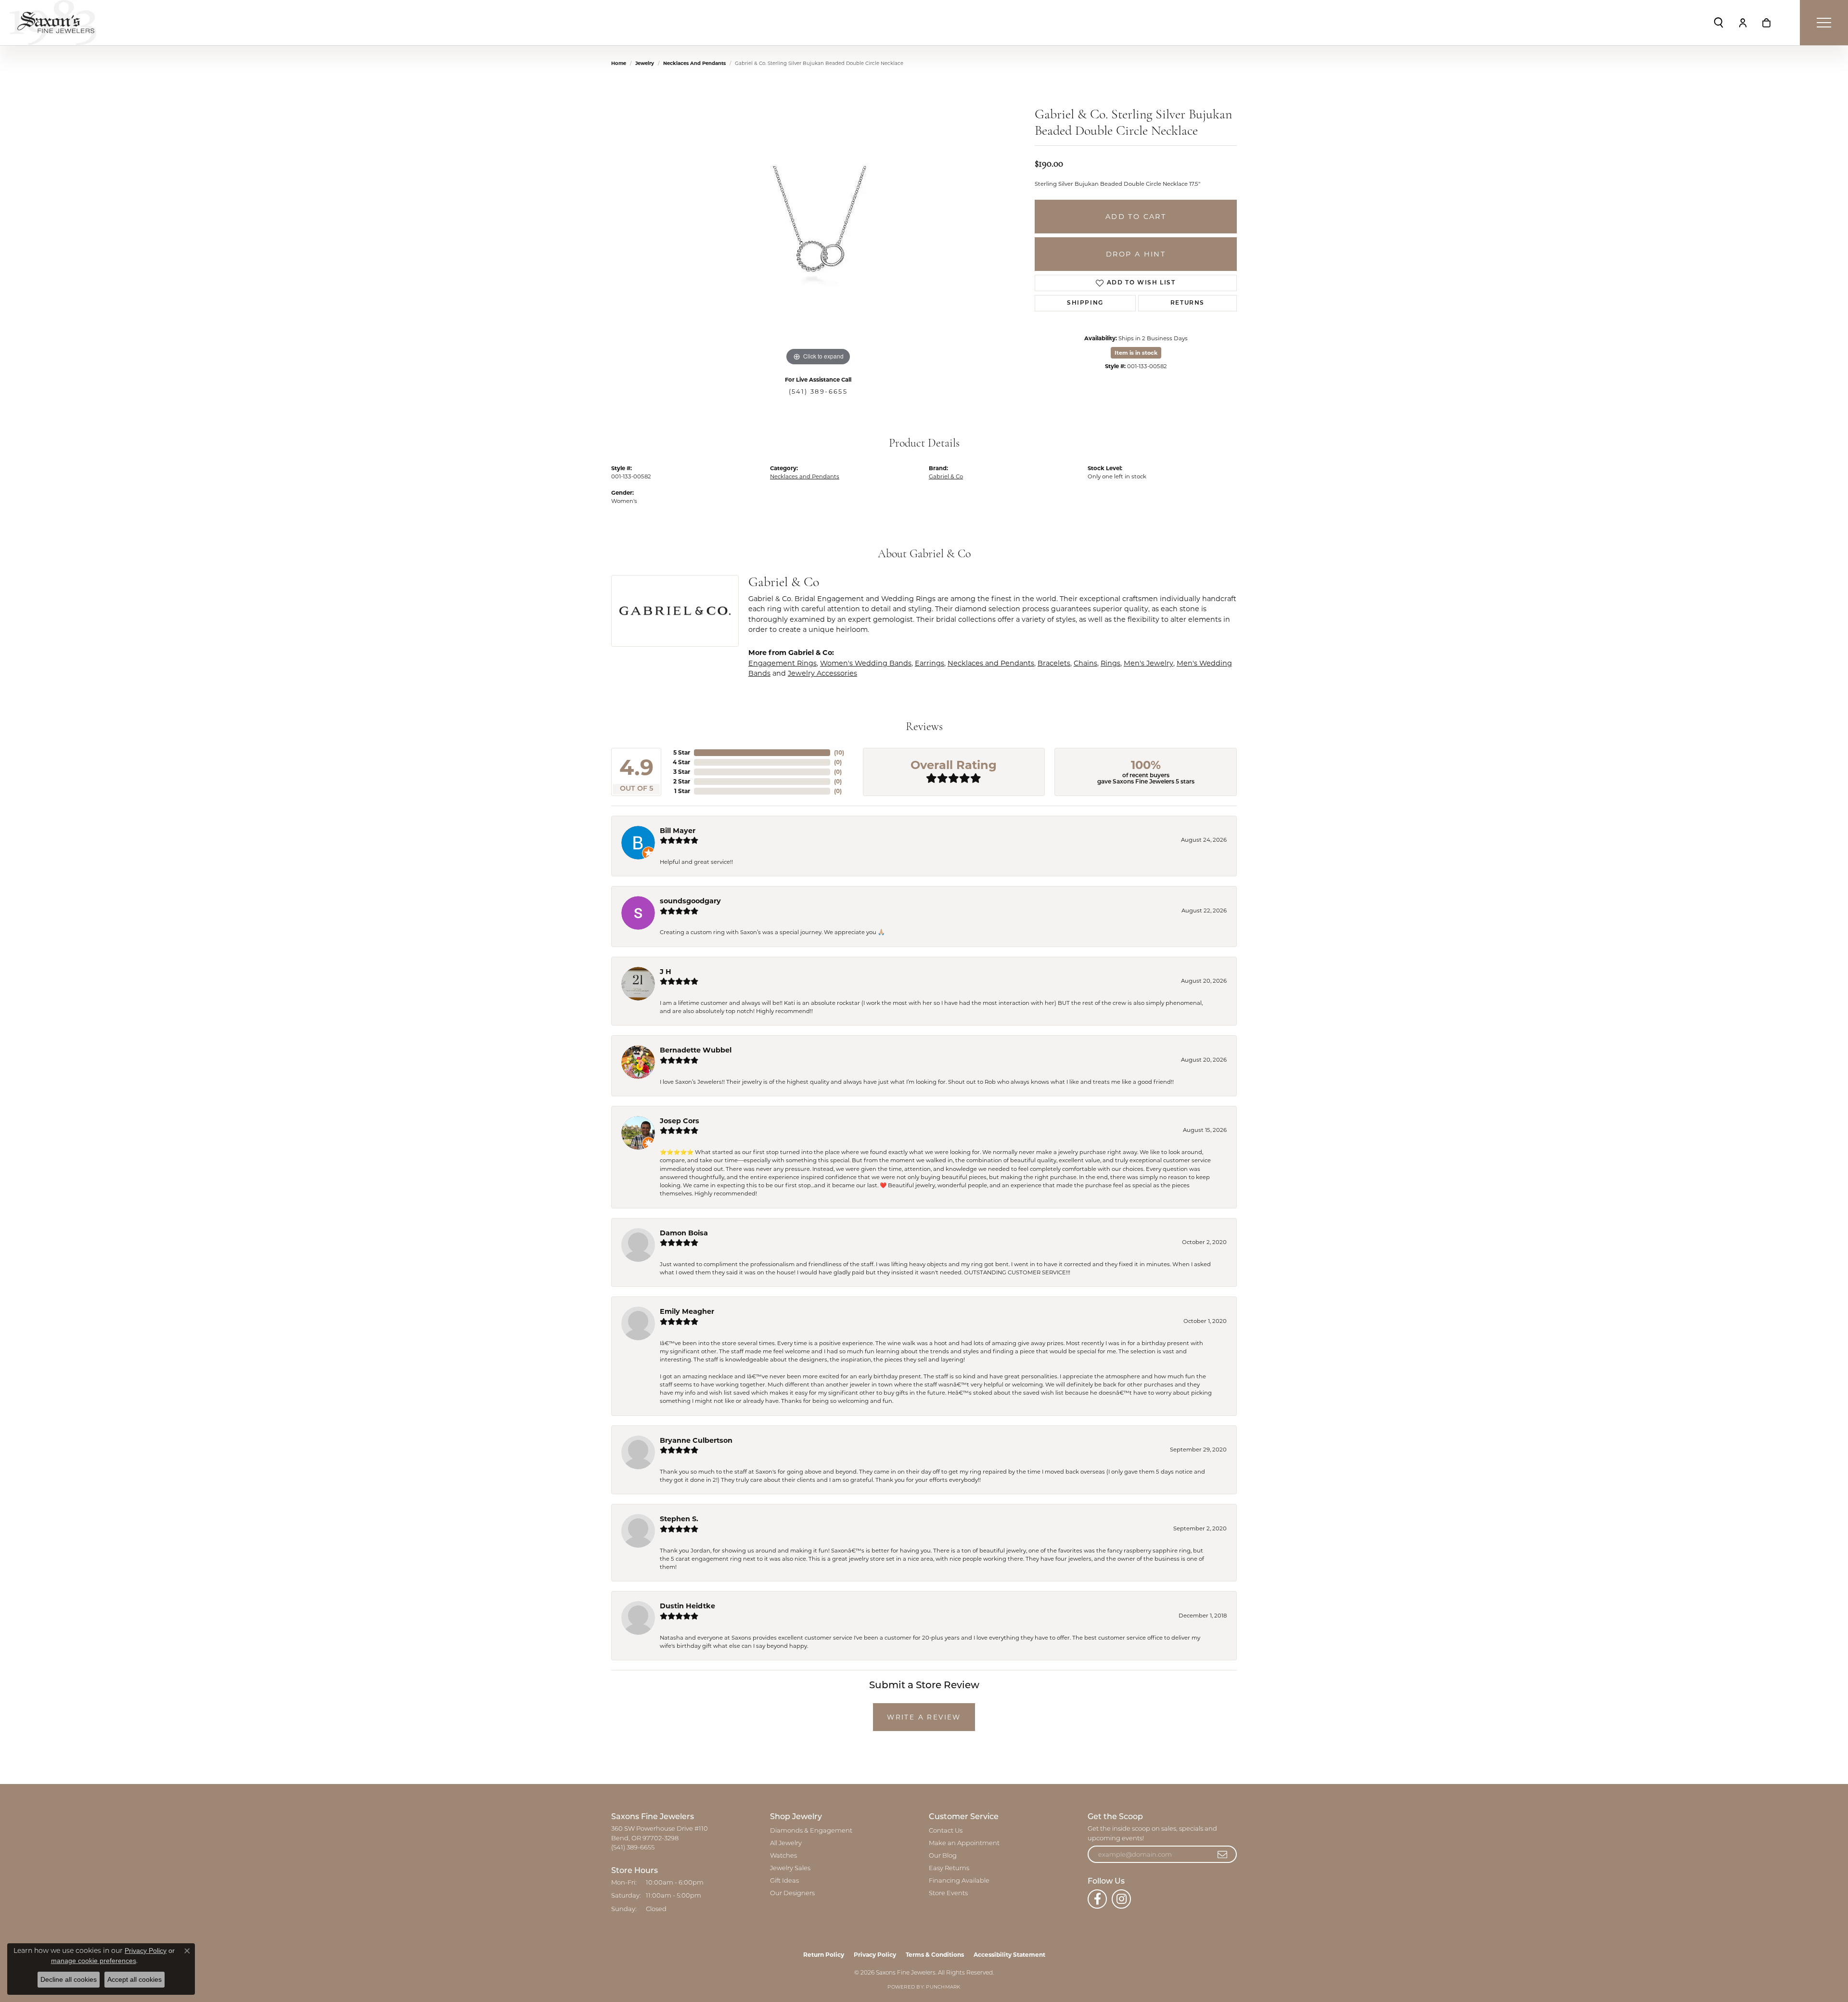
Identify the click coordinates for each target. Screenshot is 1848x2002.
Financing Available (959, 1881)
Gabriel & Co (946, 476)
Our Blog (943, 1856)
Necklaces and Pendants (694, 63)
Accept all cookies (135, 1979)
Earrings (930, 663)
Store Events (948, 1893)
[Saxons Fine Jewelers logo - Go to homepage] (53, 23)
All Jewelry (786, 1843)
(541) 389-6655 (818, 391)
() (839, 752)
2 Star (682, 781)
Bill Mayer (678, 831)
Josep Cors (680, 1121)
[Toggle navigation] (1824, 23)
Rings (1110, 663)
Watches (783, 1856)
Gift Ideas (784, 1881)
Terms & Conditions (935, 1955)
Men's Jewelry (1149, 663)
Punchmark (943, 1987)
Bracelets (1054, 663)
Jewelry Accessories (822, 673)
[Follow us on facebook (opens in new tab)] (1097, 1899)
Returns (1187, 303)
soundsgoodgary (690, 901)
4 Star (681, 762)
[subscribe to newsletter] (1223, 1854)
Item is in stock (1136, 353)
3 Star (682, 772)
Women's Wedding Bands (866, 663)
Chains (1085, 663)
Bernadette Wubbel (696, 1050)
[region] (818, 224)
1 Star (682, 791)
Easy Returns (949, 1868)
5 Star (682, 752)
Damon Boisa (684, 1233)
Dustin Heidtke (687, 1606)
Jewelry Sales (790, 1868)
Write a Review (924, 1717)
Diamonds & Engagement (811, 1831)
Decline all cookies (69, 1979)
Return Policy (824, 1955)
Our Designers (792, 1893)
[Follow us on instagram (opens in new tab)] (1121, 1899)
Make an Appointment (964, 1843)
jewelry (645, 63)
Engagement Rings (783, 663)
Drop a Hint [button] (1136, 254)
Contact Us (946, 1831)
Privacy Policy (875, 1955)
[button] (1719, 23)
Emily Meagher (687, 1311)
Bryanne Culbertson (696, 1440)
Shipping (1085, 303)
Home (619, 63)
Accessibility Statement (1009, 1955)
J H (666, 972)
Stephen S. (679, 1519)
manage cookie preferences (94, 1961)
